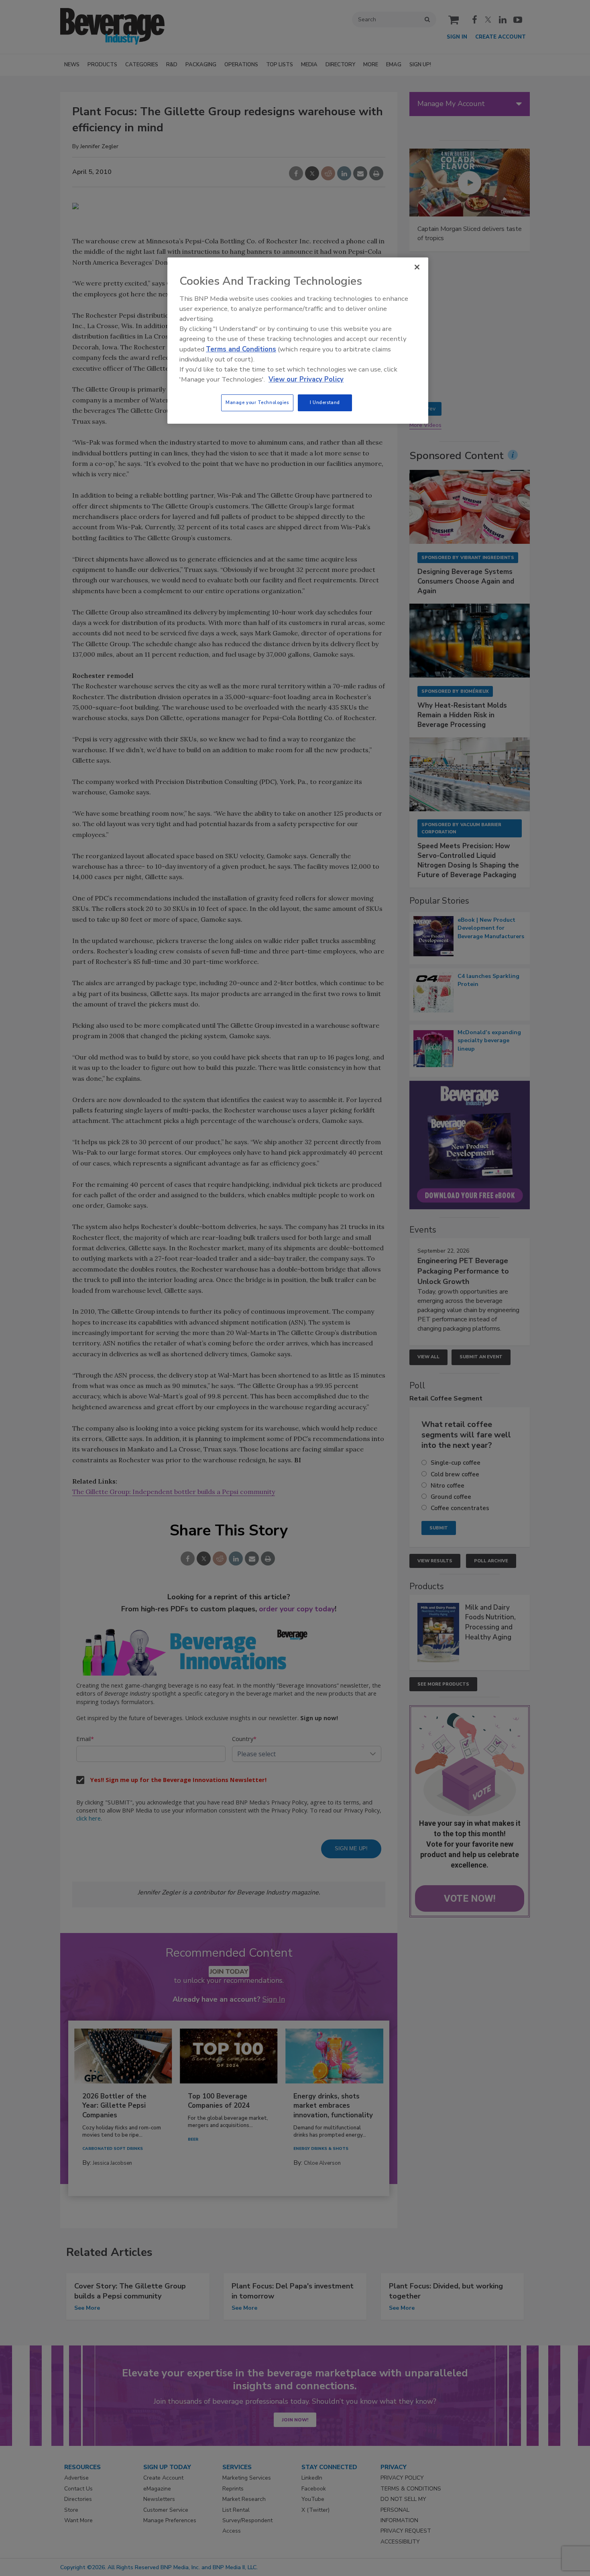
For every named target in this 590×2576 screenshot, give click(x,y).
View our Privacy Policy (306, 379)
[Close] (417, 267)
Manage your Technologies (257, 402)
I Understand (325, 402)
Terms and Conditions (241, 349)
